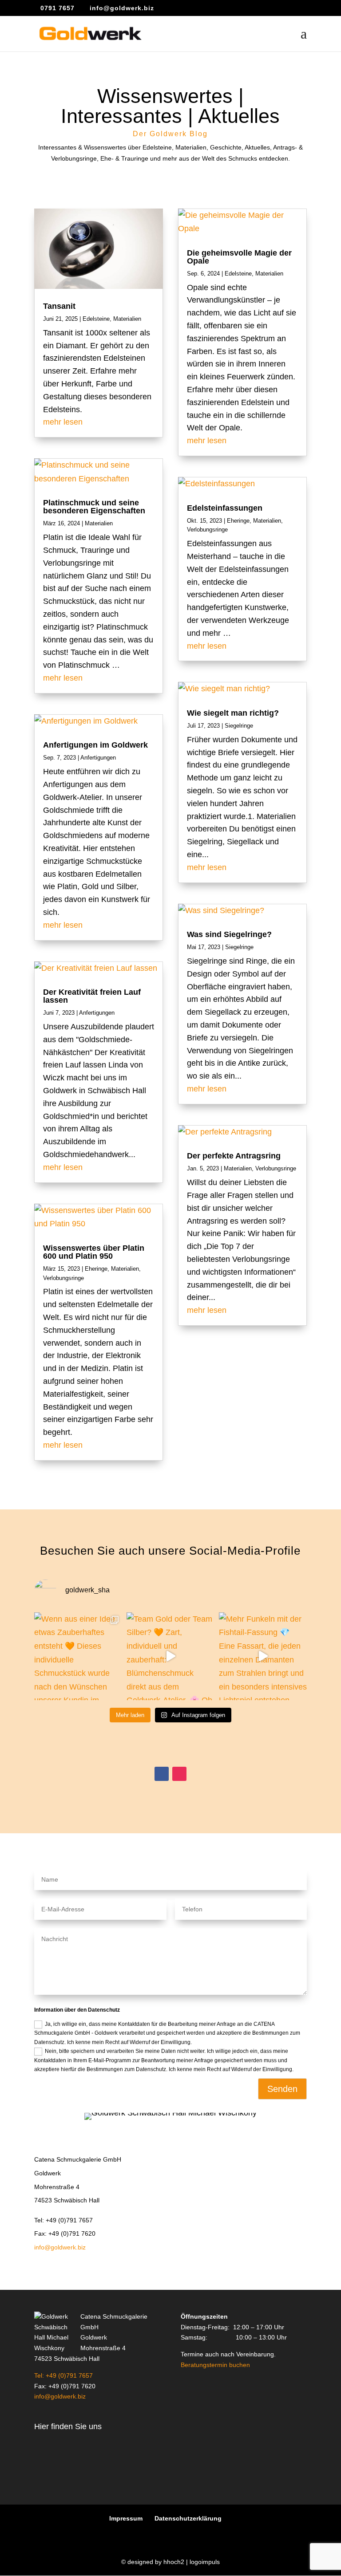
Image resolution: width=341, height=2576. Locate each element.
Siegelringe (239, 726)
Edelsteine (96, 319)
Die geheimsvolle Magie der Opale (239, 257)
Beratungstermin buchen (215, 2365)
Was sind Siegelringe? (229, 934)
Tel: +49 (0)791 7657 (63, 2375)
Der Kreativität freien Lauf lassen (92, 996)
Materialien (127, 319)
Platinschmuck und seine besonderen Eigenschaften (94, 507)
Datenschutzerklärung (188, 2518)
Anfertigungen (98, 758)
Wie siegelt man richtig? (233, 713)
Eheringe (96, 1269)
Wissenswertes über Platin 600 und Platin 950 (94, 1252)
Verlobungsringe (63, 1278)
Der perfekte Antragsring (234, 1156)
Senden (282, 2089)
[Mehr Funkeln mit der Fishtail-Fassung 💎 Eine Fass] (263, 1656)
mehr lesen (63, 422)
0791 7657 (57, 8)
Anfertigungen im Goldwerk (95, 745)
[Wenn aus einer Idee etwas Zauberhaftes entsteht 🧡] (78, 1656)
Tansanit (59, 306)
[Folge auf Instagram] (179, 1774)
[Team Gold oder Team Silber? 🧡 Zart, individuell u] (170, 1656)
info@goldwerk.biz (60, 2247)
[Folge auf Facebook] (162, 1774)
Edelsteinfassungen (225, 508)
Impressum (126, 2518)
